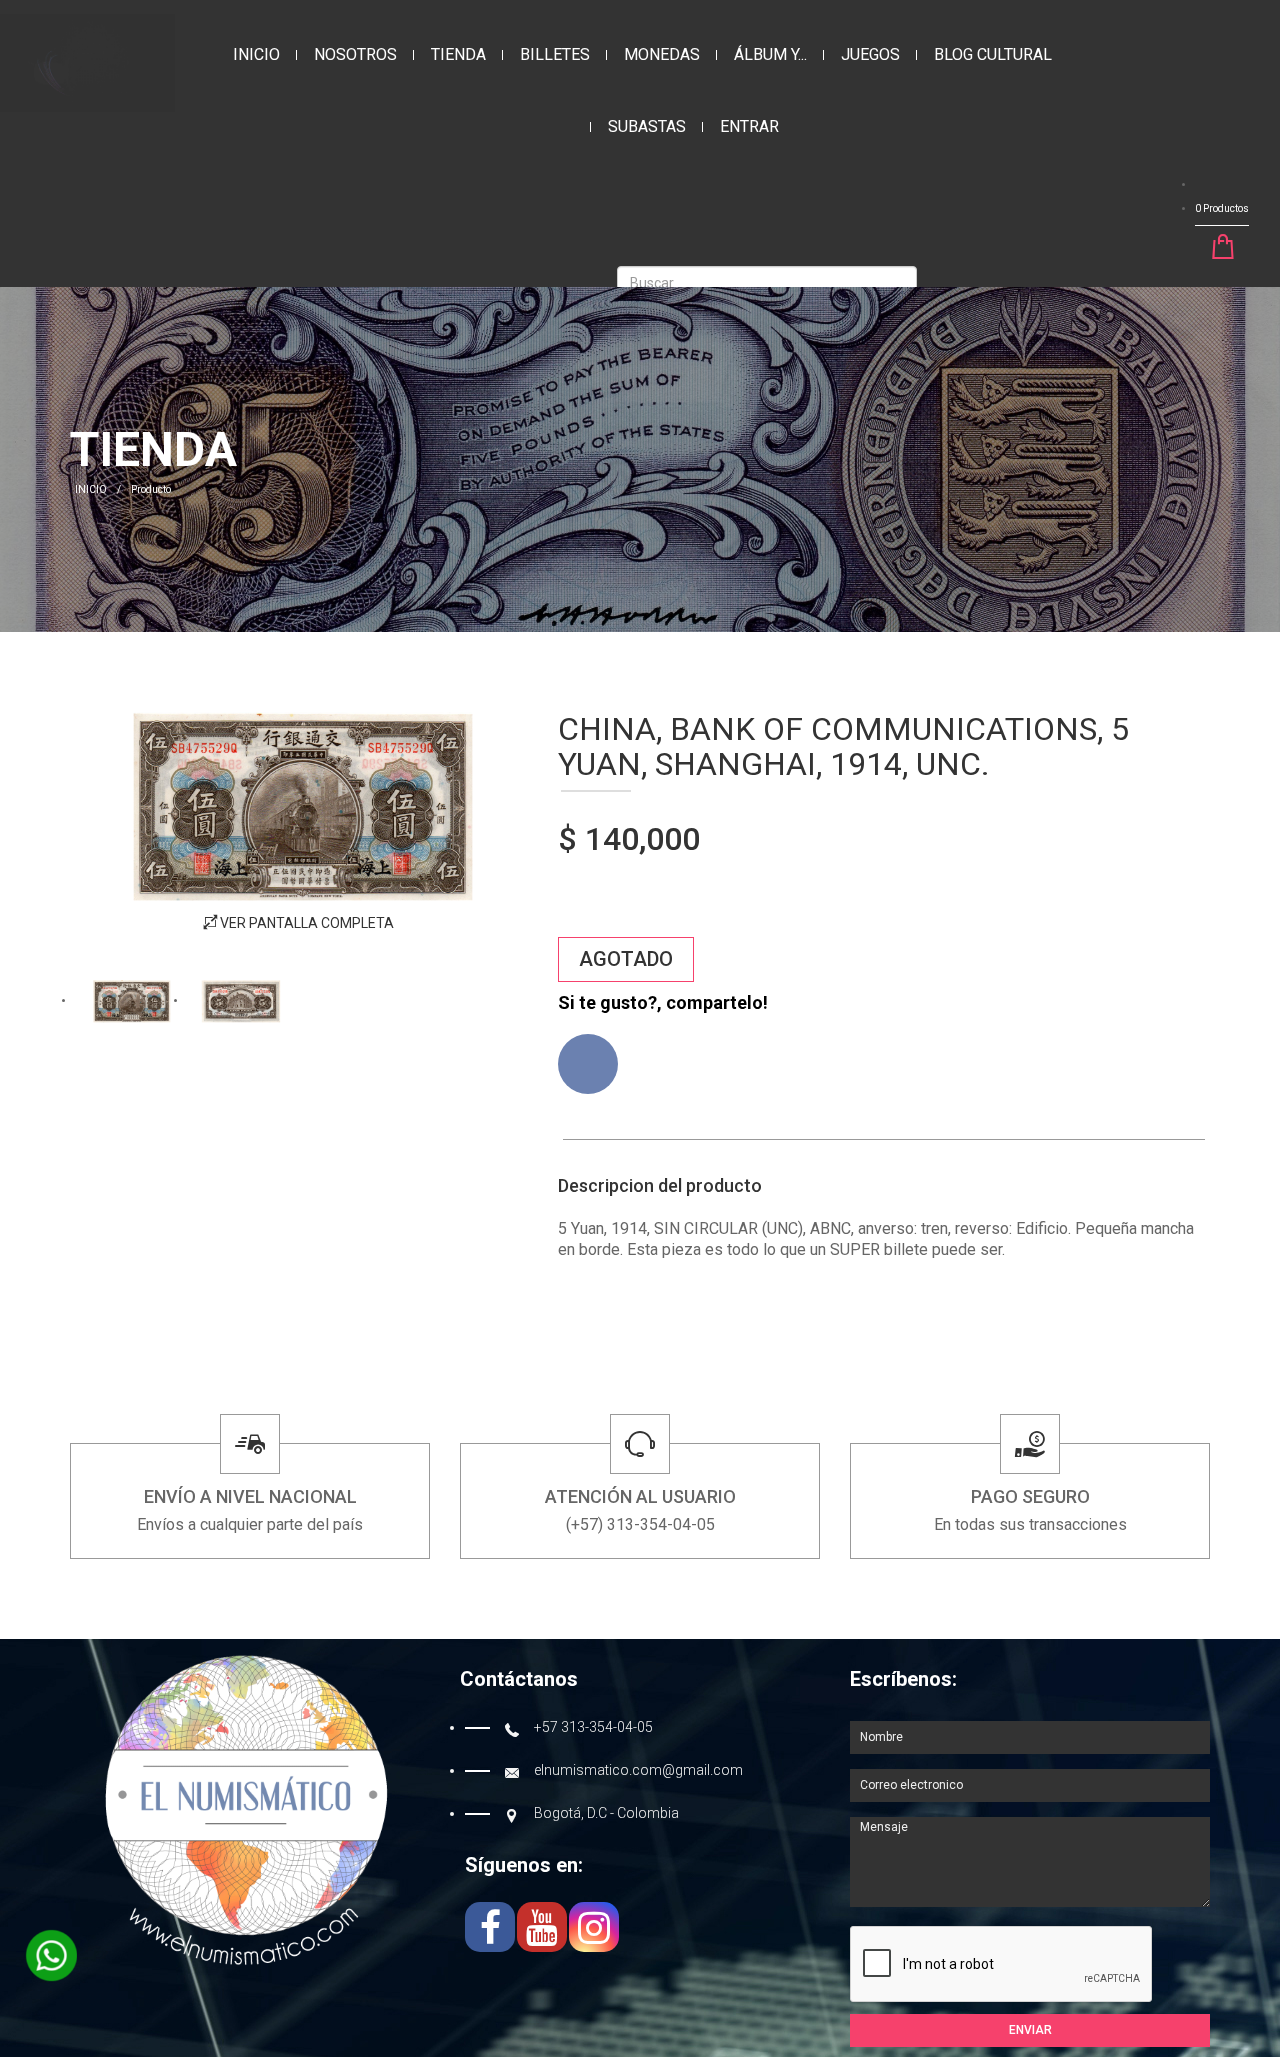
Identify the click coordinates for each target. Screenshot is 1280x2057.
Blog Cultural (993, 54)
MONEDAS (662, 54)
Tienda (458, 54)
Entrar (749, 126)
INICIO (91, 489)
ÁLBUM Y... (770, 54)
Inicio (256, 54)
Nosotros (355, 54)
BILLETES (555, 54)
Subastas (647, 126)
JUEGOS (870, 54)
